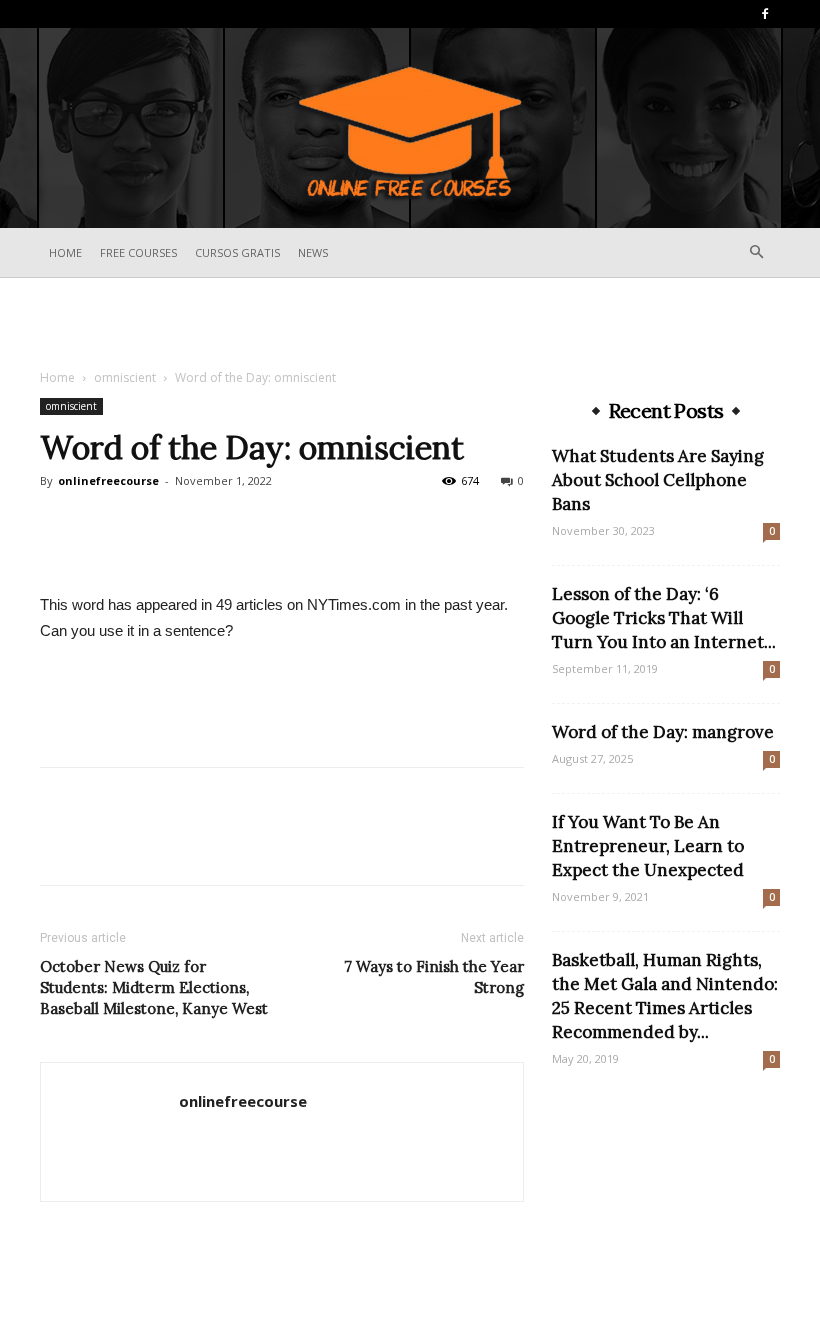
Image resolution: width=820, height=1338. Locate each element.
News (313, 252)
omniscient (125, 377)
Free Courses (138, 252)
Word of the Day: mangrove (663, 732)
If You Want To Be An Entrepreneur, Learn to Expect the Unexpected (648, 846)
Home (65, 252)
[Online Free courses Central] (410, 129)
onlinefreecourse (108, 480)
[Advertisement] (410, 322)
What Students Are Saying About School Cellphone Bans (658, 480)
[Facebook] (765, 14)
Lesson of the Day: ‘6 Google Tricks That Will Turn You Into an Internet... (664, 618)
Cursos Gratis (237, 252)
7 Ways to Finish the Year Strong (434, 977)
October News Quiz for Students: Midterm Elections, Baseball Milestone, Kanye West (154, 987)
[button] (756, 252)
